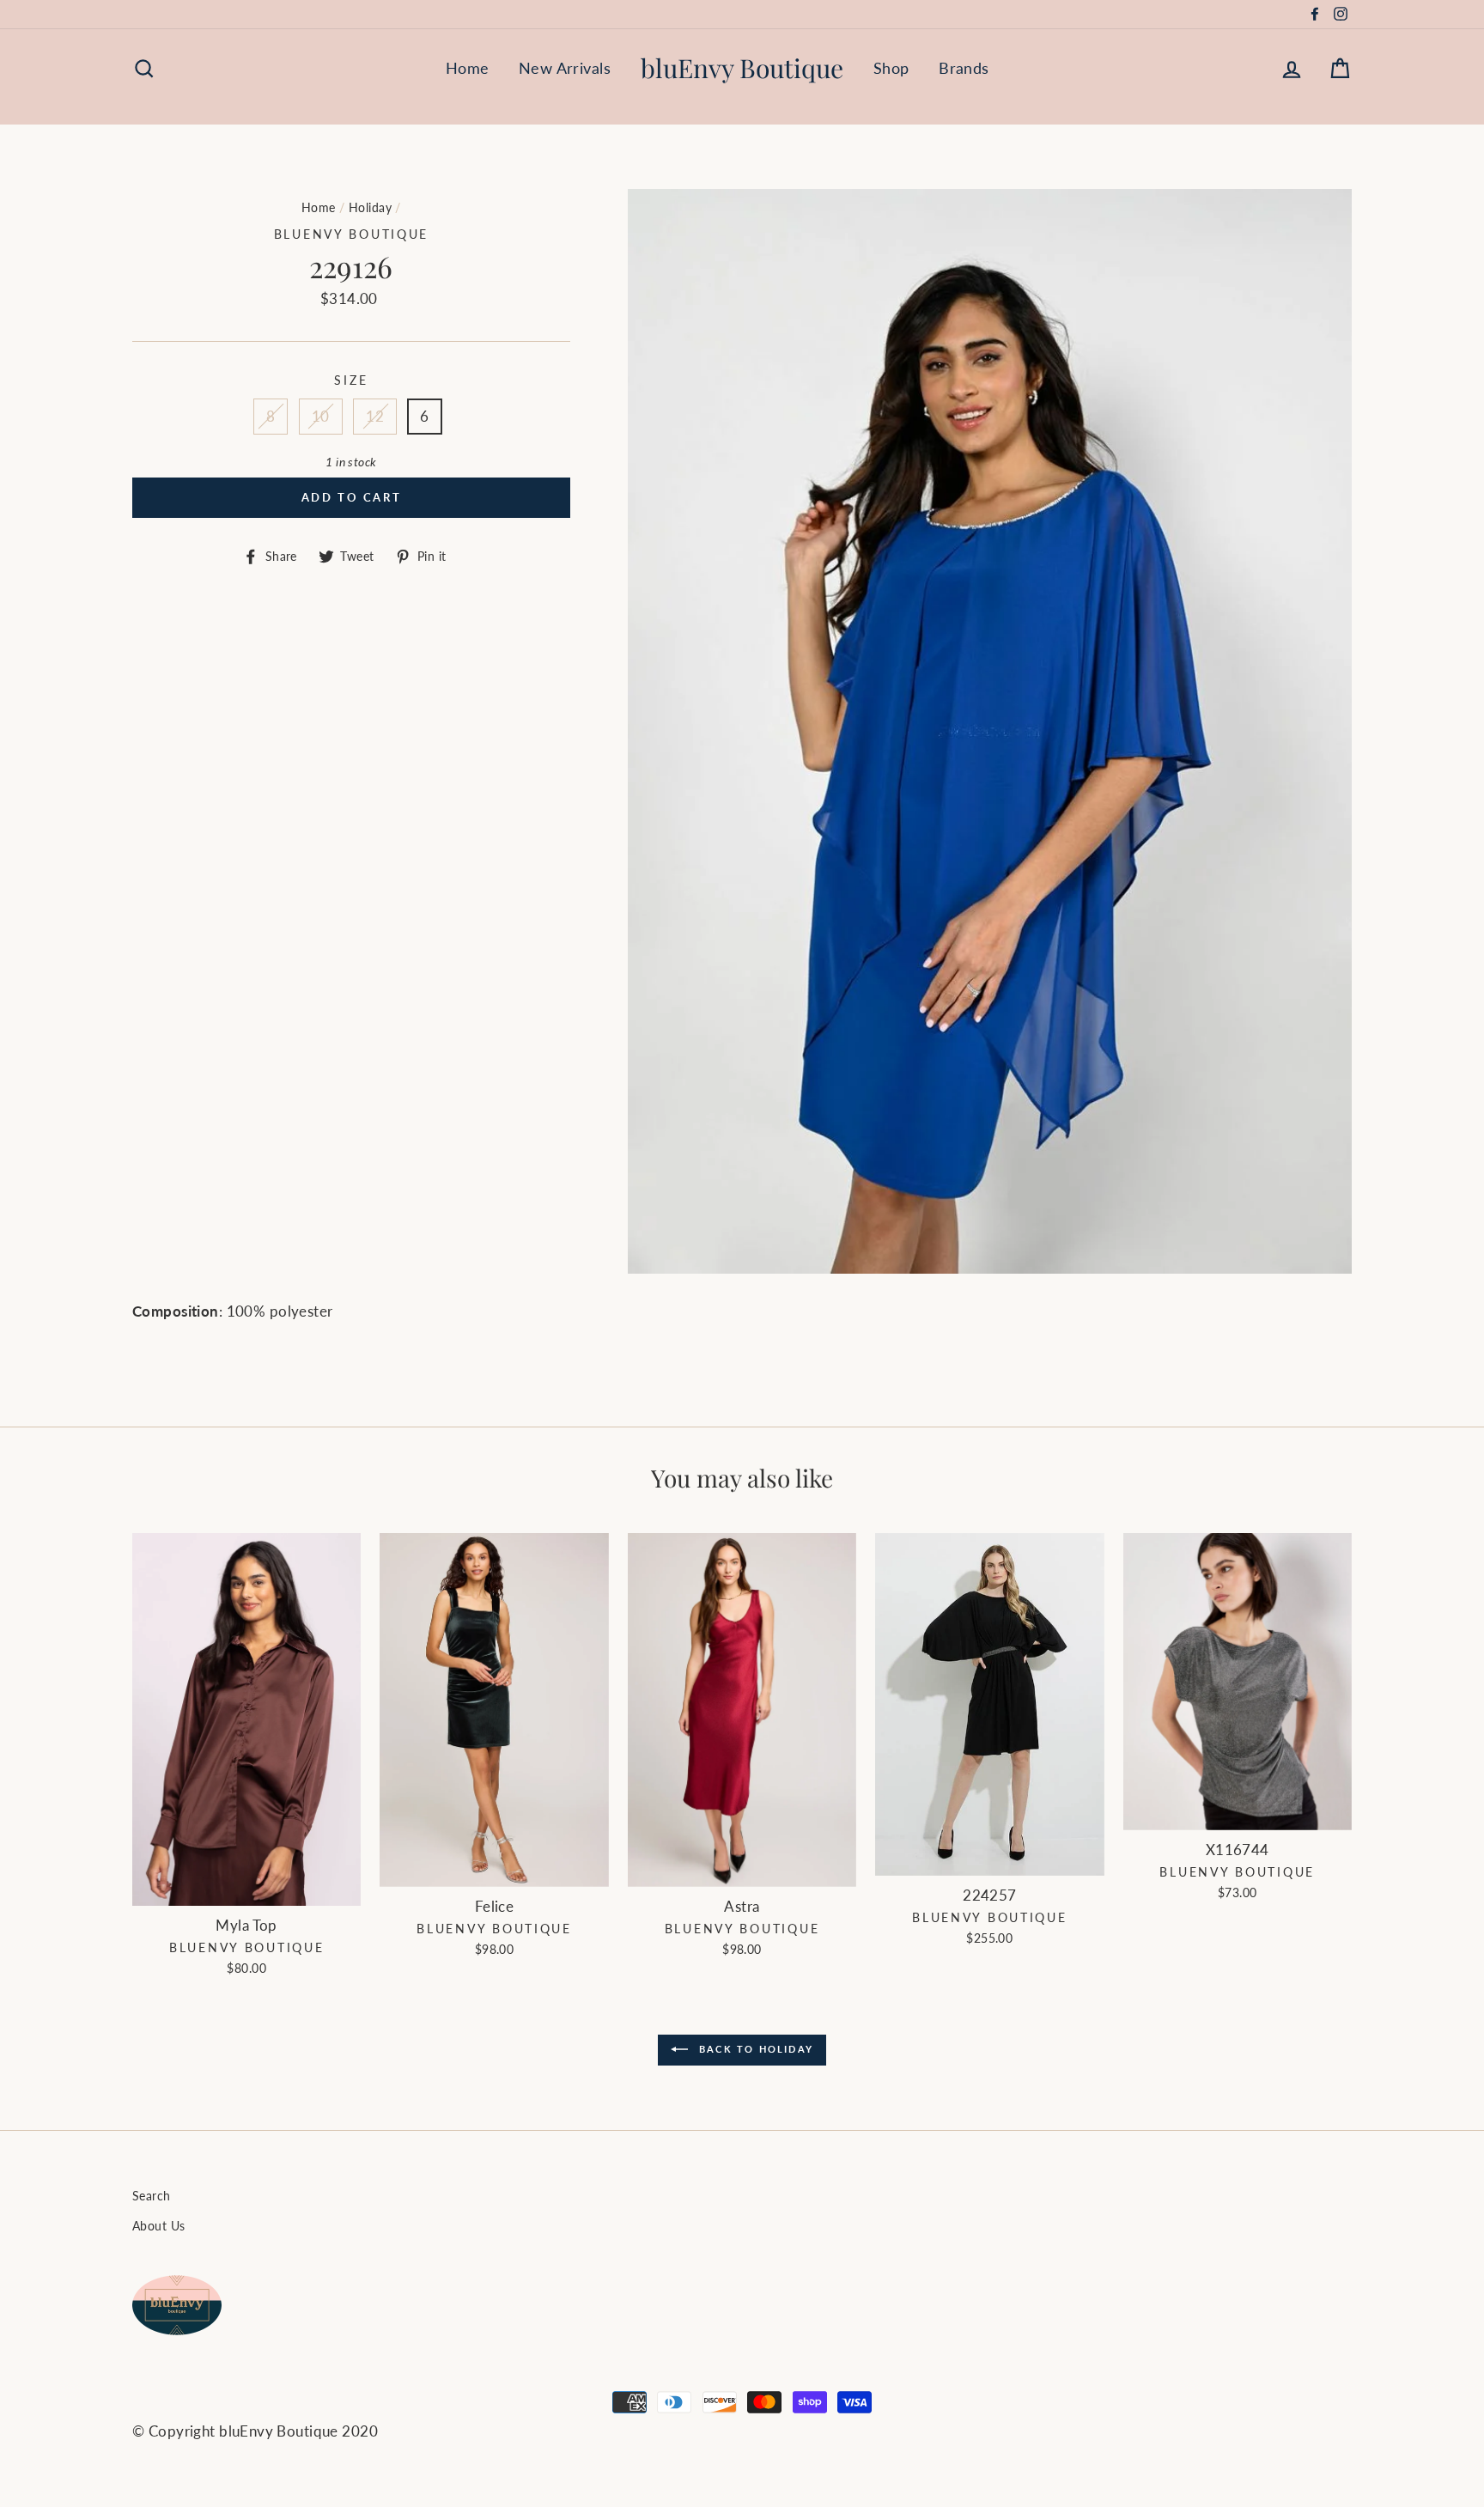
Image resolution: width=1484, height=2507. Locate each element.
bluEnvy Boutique (742, 68)
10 (321, 416)
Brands (964, 68)
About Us (158, 2226)
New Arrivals (565, 68)
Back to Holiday (754, 2049)
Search (152, 2196)
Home (468, 68)
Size (351, 380)
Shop (891, 68)
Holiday (370, 207)
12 (375, 416)
